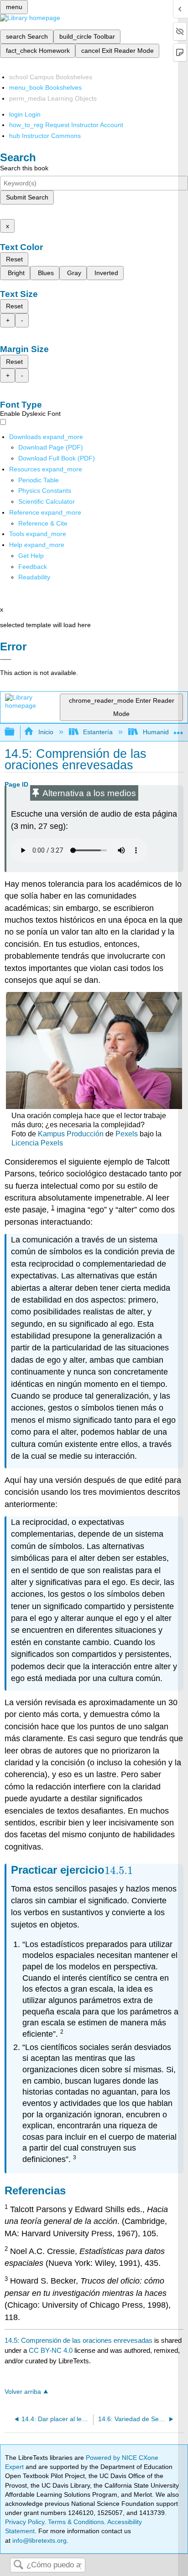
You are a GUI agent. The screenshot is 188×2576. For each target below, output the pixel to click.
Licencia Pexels (37, 1143)
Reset (14, 259)
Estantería (98, 732)
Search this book (24, 168)
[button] (33, 567)
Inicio (46, 732)
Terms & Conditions (76, 2522)
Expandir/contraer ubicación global (178, 729)
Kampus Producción (71, 1134)
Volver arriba (23, 2392)
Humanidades (163, 732)
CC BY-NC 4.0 (51, 2350)
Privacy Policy (25, 2522)
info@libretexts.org (39, 2540)
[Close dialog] (6, 659)
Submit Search (27, 197)
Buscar (18, 2565)
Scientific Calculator (47, 501)
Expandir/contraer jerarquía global (16, 732)
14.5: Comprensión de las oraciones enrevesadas (78, 2340)
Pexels (127, 1134)
